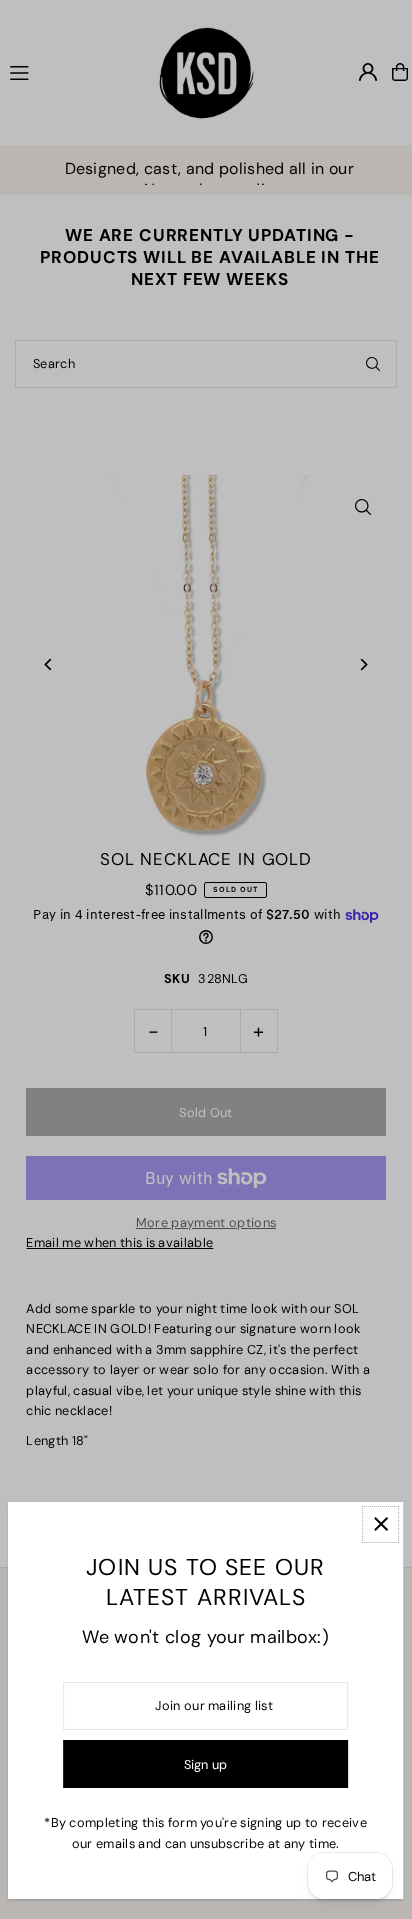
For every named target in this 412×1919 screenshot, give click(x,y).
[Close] (380, 1524)
